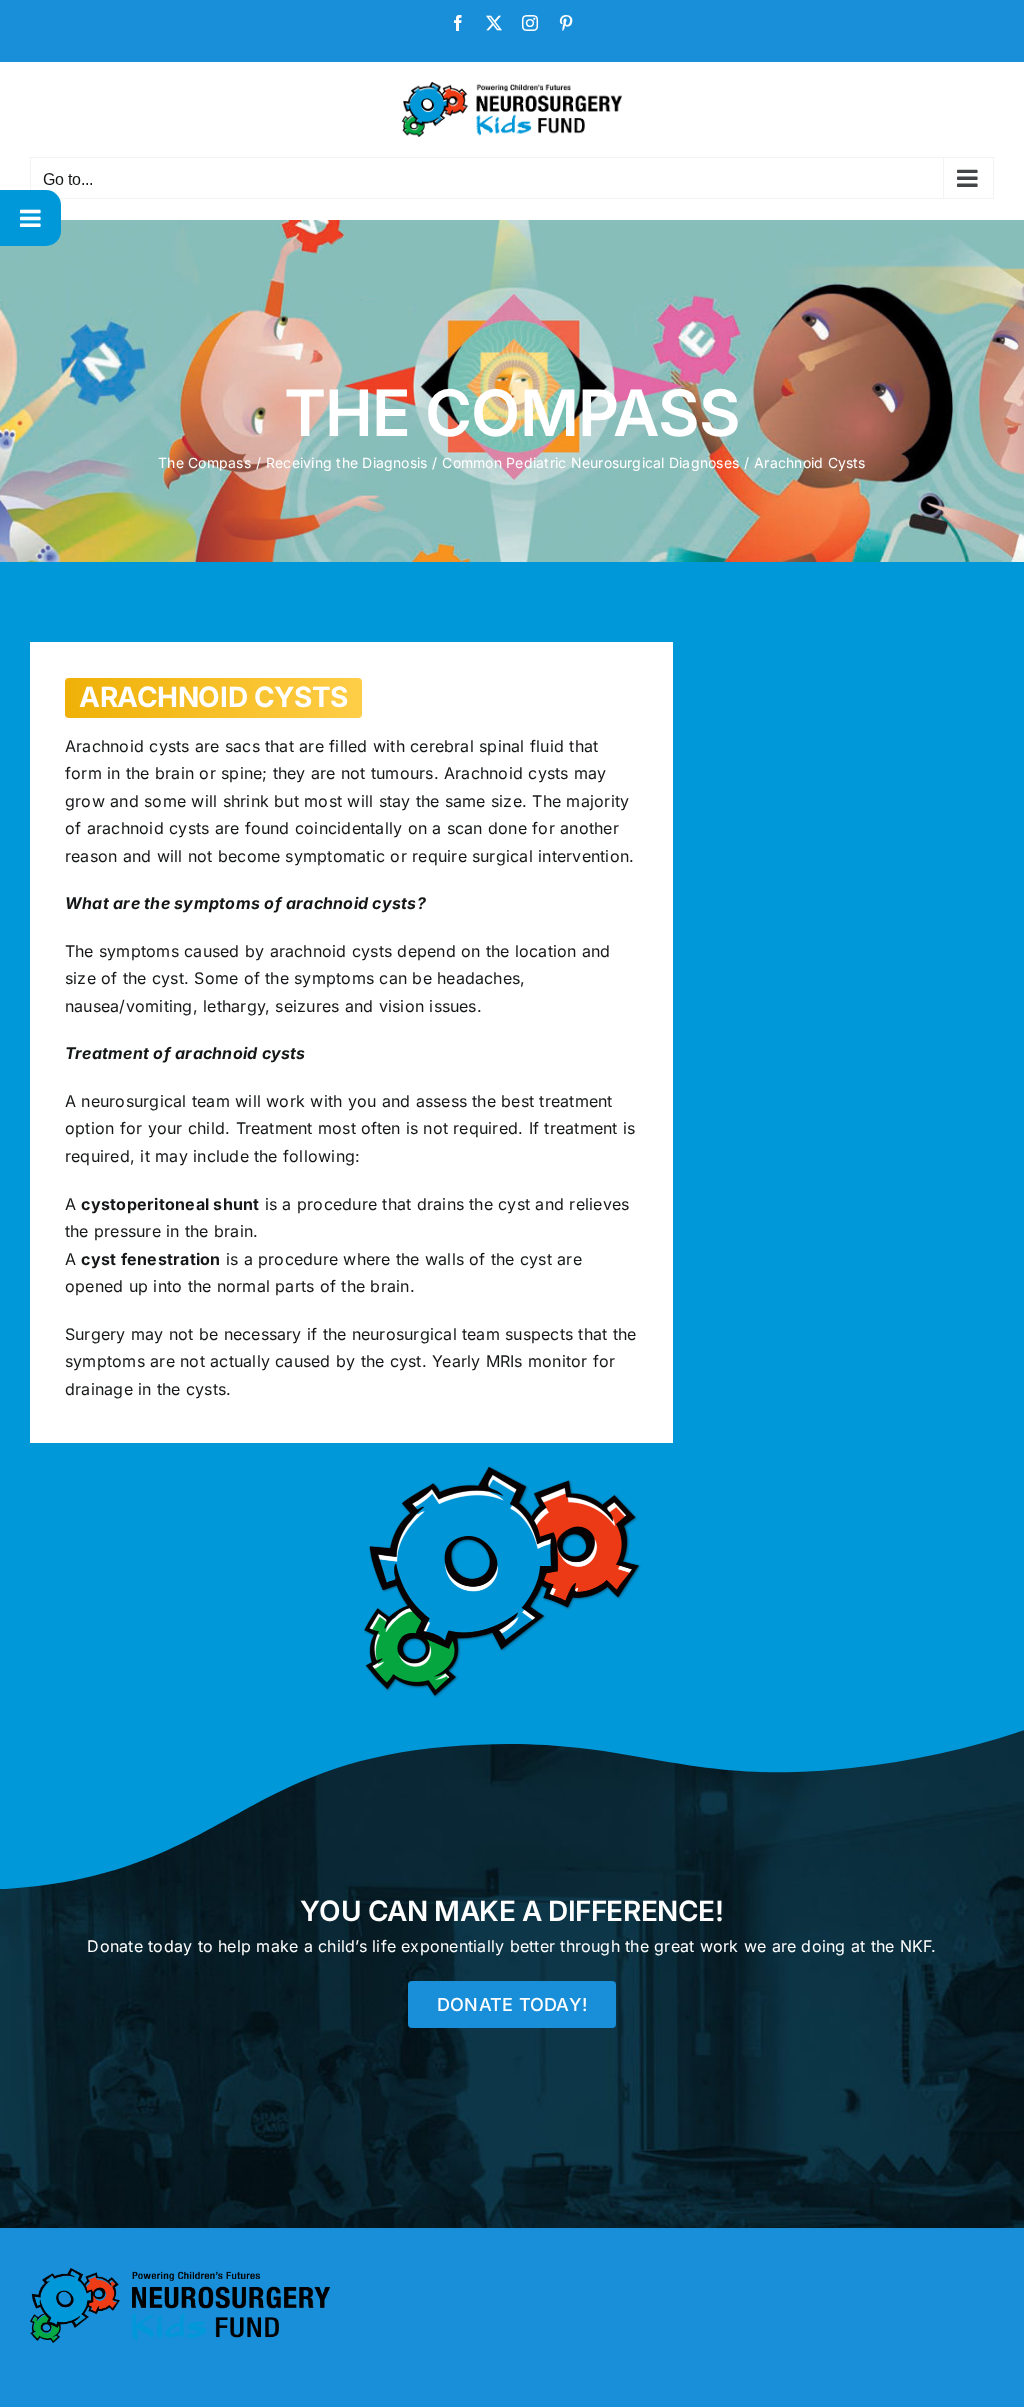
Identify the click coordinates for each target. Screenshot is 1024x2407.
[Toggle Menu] (30, 218)
